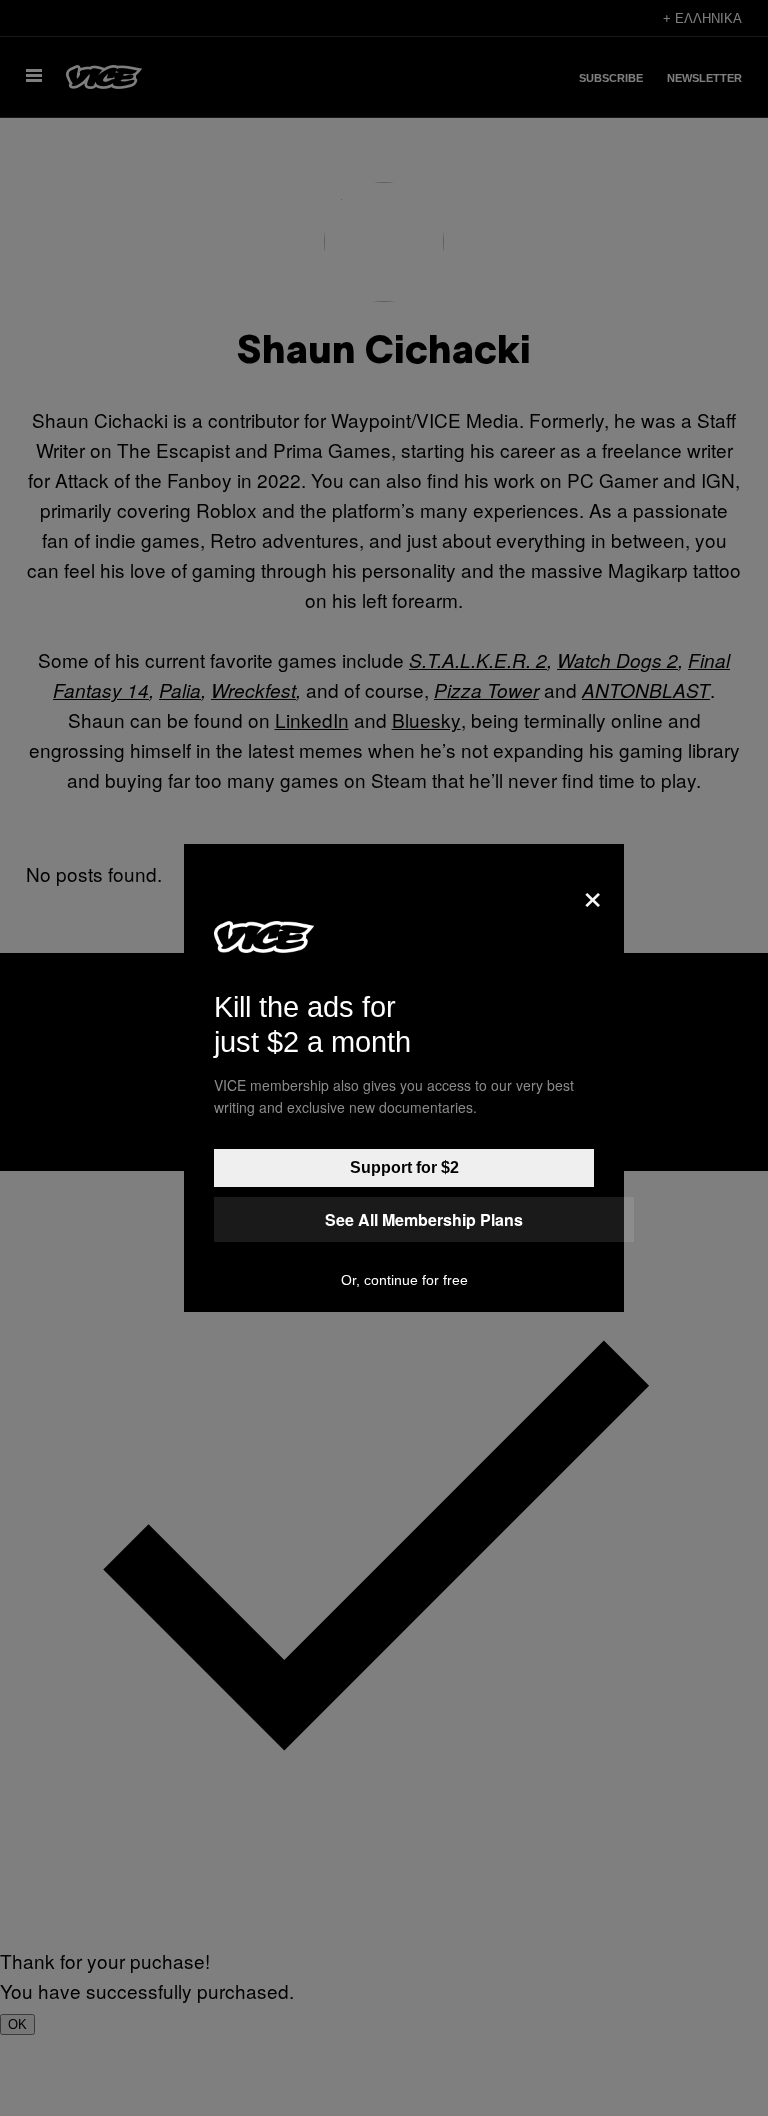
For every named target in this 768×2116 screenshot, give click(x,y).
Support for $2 (404, 1167)
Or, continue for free (404, 1280)
